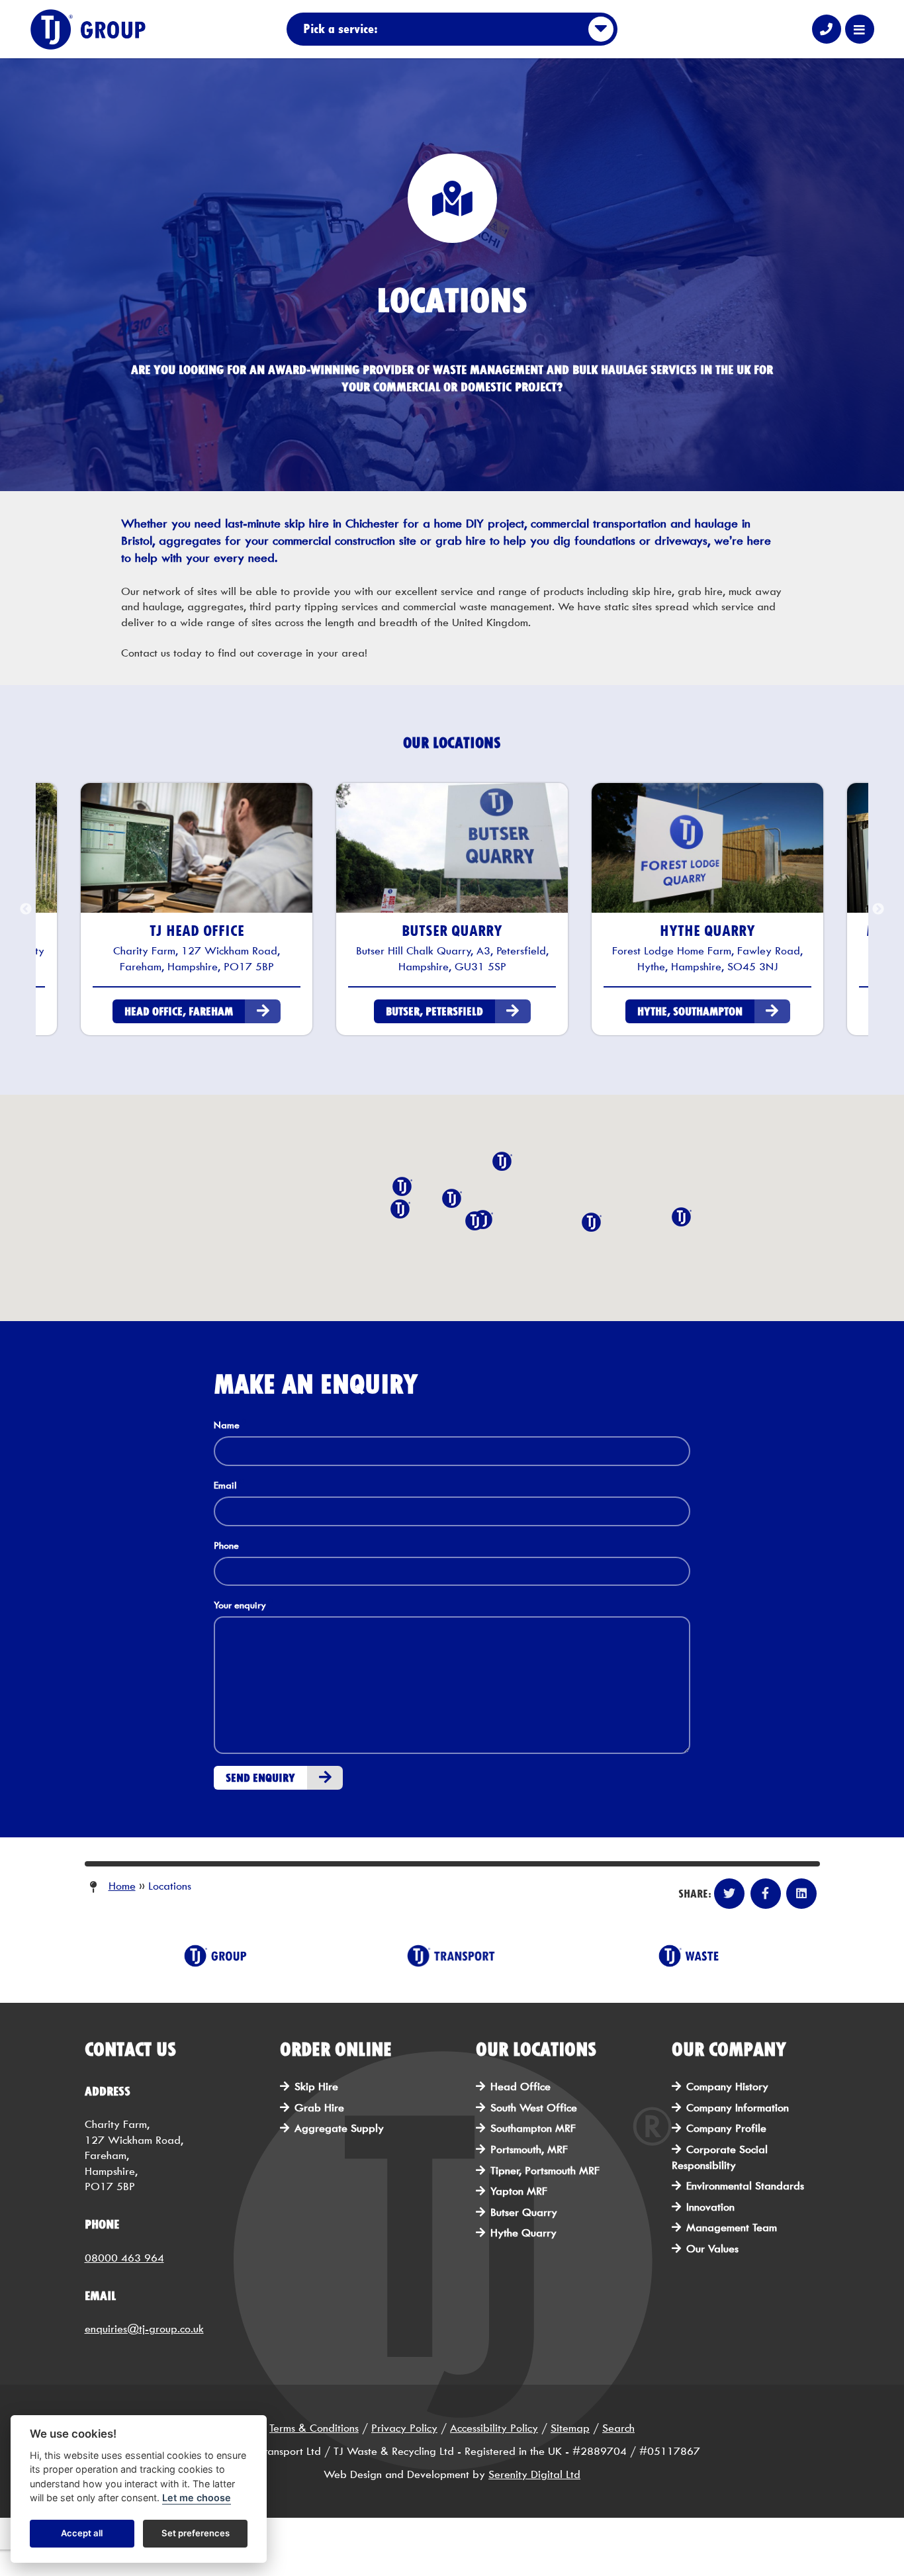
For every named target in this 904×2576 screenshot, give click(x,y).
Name (227, 1425)
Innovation (710, 2207)
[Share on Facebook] (766, 1894)
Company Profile (726, 2128)
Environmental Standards (745, 2186)
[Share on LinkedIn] (801, 1894)
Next (878, 909)
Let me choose (197, 2498)
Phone (226, 1546)
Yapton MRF (519, 2191)
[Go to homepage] (113, 29)
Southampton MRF (533, 2128)
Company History (727, 2087)
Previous (26, 909)
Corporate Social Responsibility (720, 2157)
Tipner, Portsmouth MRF (545, 2171)
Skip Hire (316, 2087)
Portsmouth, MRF (529, 2149)
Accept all (82, 2534)
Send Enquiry (260, 1778)
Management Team (732, 2228)
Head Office (520, 2087)
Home (122, 1886)
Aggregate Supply (339, 2128)
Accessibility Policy (494, 2428)
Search (618, 2428)
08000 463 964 (124, 2258)
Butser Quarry (524, 2212)
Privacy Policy (404, 2428)
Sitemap (570, 2428)
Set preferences (196, 2534)
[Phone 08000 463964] (827, 29)
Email (225, 1486)
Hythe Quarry (523, 2233)
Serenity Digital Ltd (534, 2474)
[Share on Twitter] (729, 1894)
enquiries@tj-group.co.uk (144, 2329)
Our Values (712, 2249)
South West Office (534, 2108)
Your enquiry (240, 1605)
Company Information (738, 2108)
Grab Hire (319, 2108)
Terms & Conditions (314, 2428)
